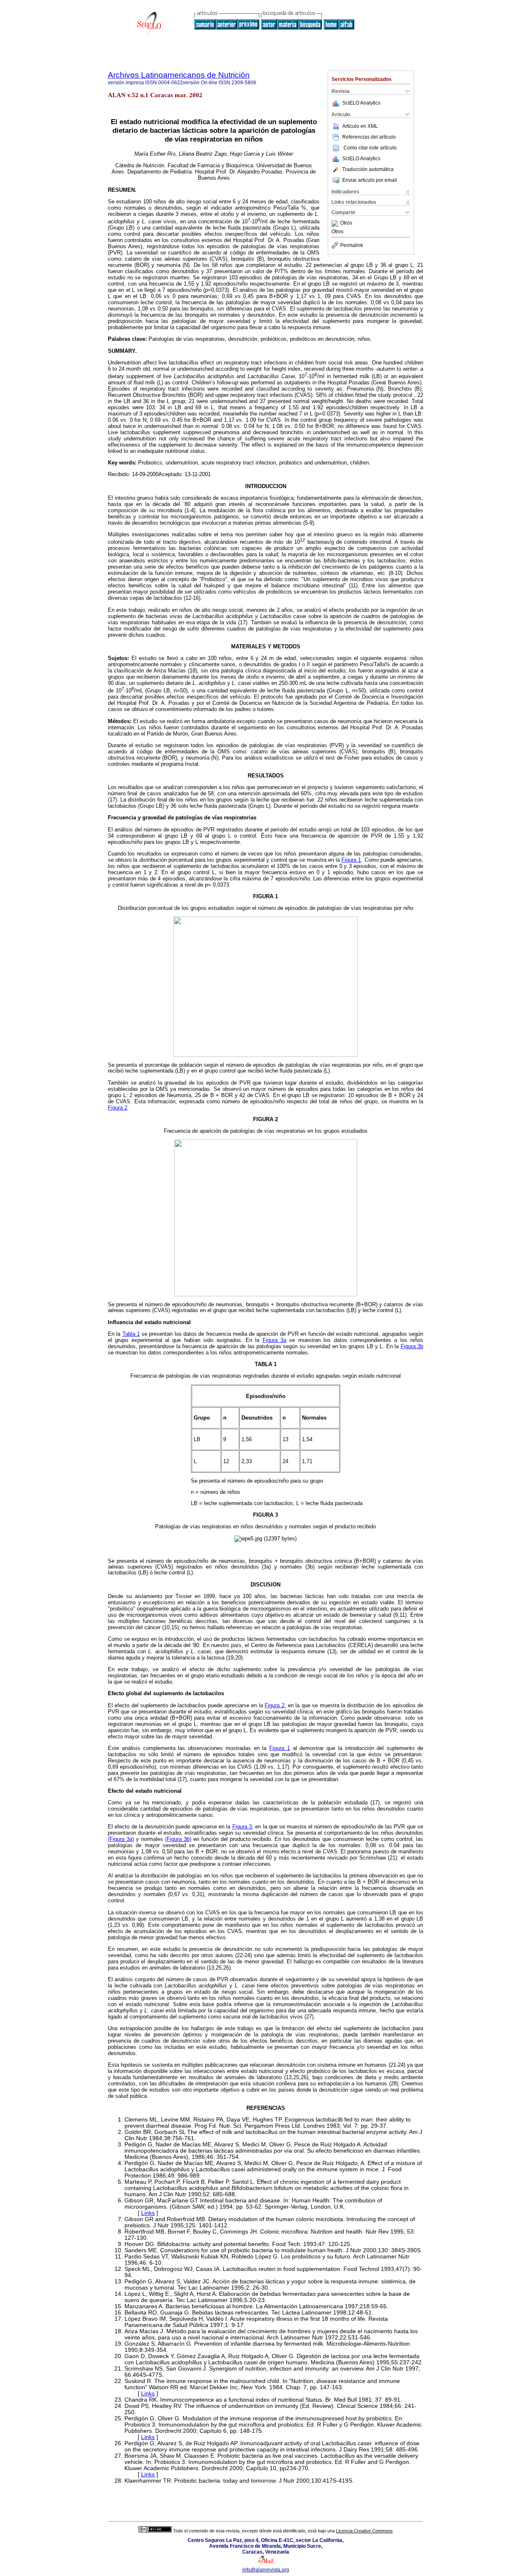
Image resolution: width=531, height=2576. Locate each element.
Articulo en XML (360, 126)
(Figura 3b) (178, 1839)
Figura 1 (351, 860)
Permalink (352, 245)
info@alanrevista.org (266, 2570)
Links (148, 2213)
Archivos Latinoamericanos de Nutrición (179, 75)
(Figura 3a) (121, 1839)
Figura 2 (118, 1108)
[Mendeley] (336, 223)
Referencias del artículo (369, 137)
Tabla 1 (131, 1334)
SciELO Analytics (361, 103)
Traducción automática (368, 169)
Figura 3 (242, 1827)
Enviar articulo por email (370, 180)
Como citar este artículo (370, 148)
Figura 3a (274, 1340)
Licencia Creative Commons (364, 2531)
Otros (346, 223)
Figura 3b (412, 1346)
